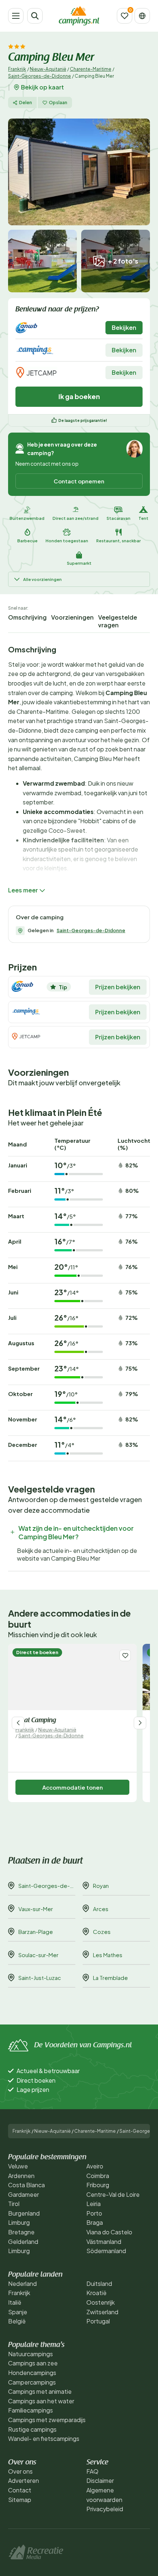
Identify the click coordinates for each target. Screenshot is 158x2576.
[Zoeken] (35, 16)
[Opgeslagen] (125, 16)
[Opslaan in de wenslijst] (125, 1655)
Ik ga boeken (79, 396)
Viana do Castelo (109, 2232)
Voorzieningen (72, 617)
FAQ (92, 2471)
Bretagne (21, 2232)
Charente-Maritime (91, 69)
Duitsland (99, 2283)
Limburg (19, 2222)
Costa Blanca (26, 2185)
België (17, 2321)
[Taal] (142, 16)
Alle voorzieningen (42, 579)
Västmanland (104, 2242)
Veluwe (18, 2166)
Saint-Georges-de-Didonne (39, 76)
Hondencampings (32, 2373)
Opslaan (58, 103)
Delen (26, 103)
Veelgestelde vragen (118, 621)
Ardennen (21, 2176)
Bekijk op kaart (42, 87)
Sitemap (20, 2500)
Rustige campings (32, 2429)
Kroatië (96, 2293)
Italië (15, 2302)
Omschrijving (27, 617)
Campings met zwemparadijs (47, 2420)
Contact (20, 2490)
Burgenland (24, 2213)
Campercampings (32, 2382)
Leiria (94, 2204)
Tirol (14, 2204)
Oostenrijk (100, 2302)
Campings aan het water (41, 2401)
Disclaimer (100, 2480)
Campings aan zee (33, 2363)
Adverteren (24, 2480)
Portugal (98, 2321)
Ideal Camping (36, 1721)
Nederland (22, 2283)
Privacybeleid (105, 2509)
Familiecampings (30, 2410)
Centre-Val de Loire (113, 2194)
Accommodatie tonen (73, 1787)
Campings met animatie (40, 2391)
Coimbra (98, 2176)
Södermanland (106, 2251)
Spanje (18, 2312)
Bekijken (124, 327)
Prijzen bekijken (118, 987)
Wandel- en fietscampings (44, 2438)
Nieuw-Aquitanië (48, 69)
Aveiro (95, 2166)
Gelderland (23, 2242)
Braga (95, 2222)
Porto (94, 2213)
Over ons (20, 2471)
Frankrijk (17, 69)
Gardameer (24, 2194)
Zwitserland (102, 2312)
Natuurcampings (30, 2354)
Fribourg (98, 2185)
